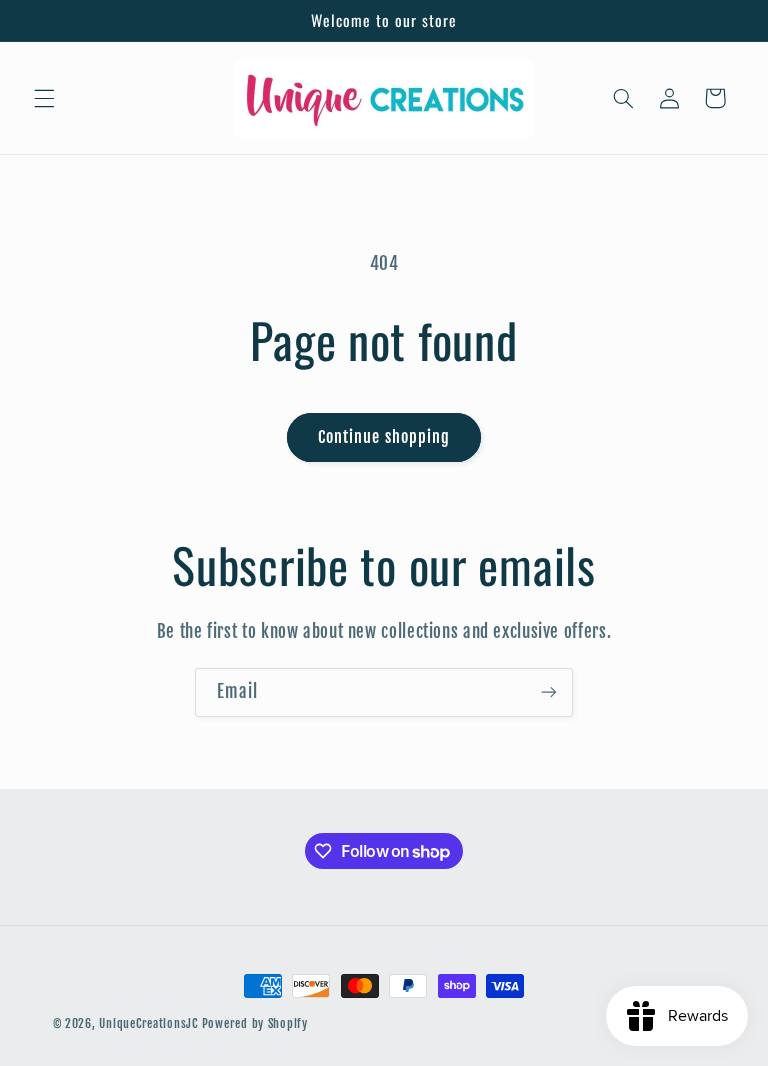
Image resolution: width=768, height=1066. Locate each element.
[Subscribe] (549, 692)
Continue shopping (384, 437)
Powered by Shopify (255, 1023)
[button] (44, 98)
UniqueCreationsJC (148, 1023)
